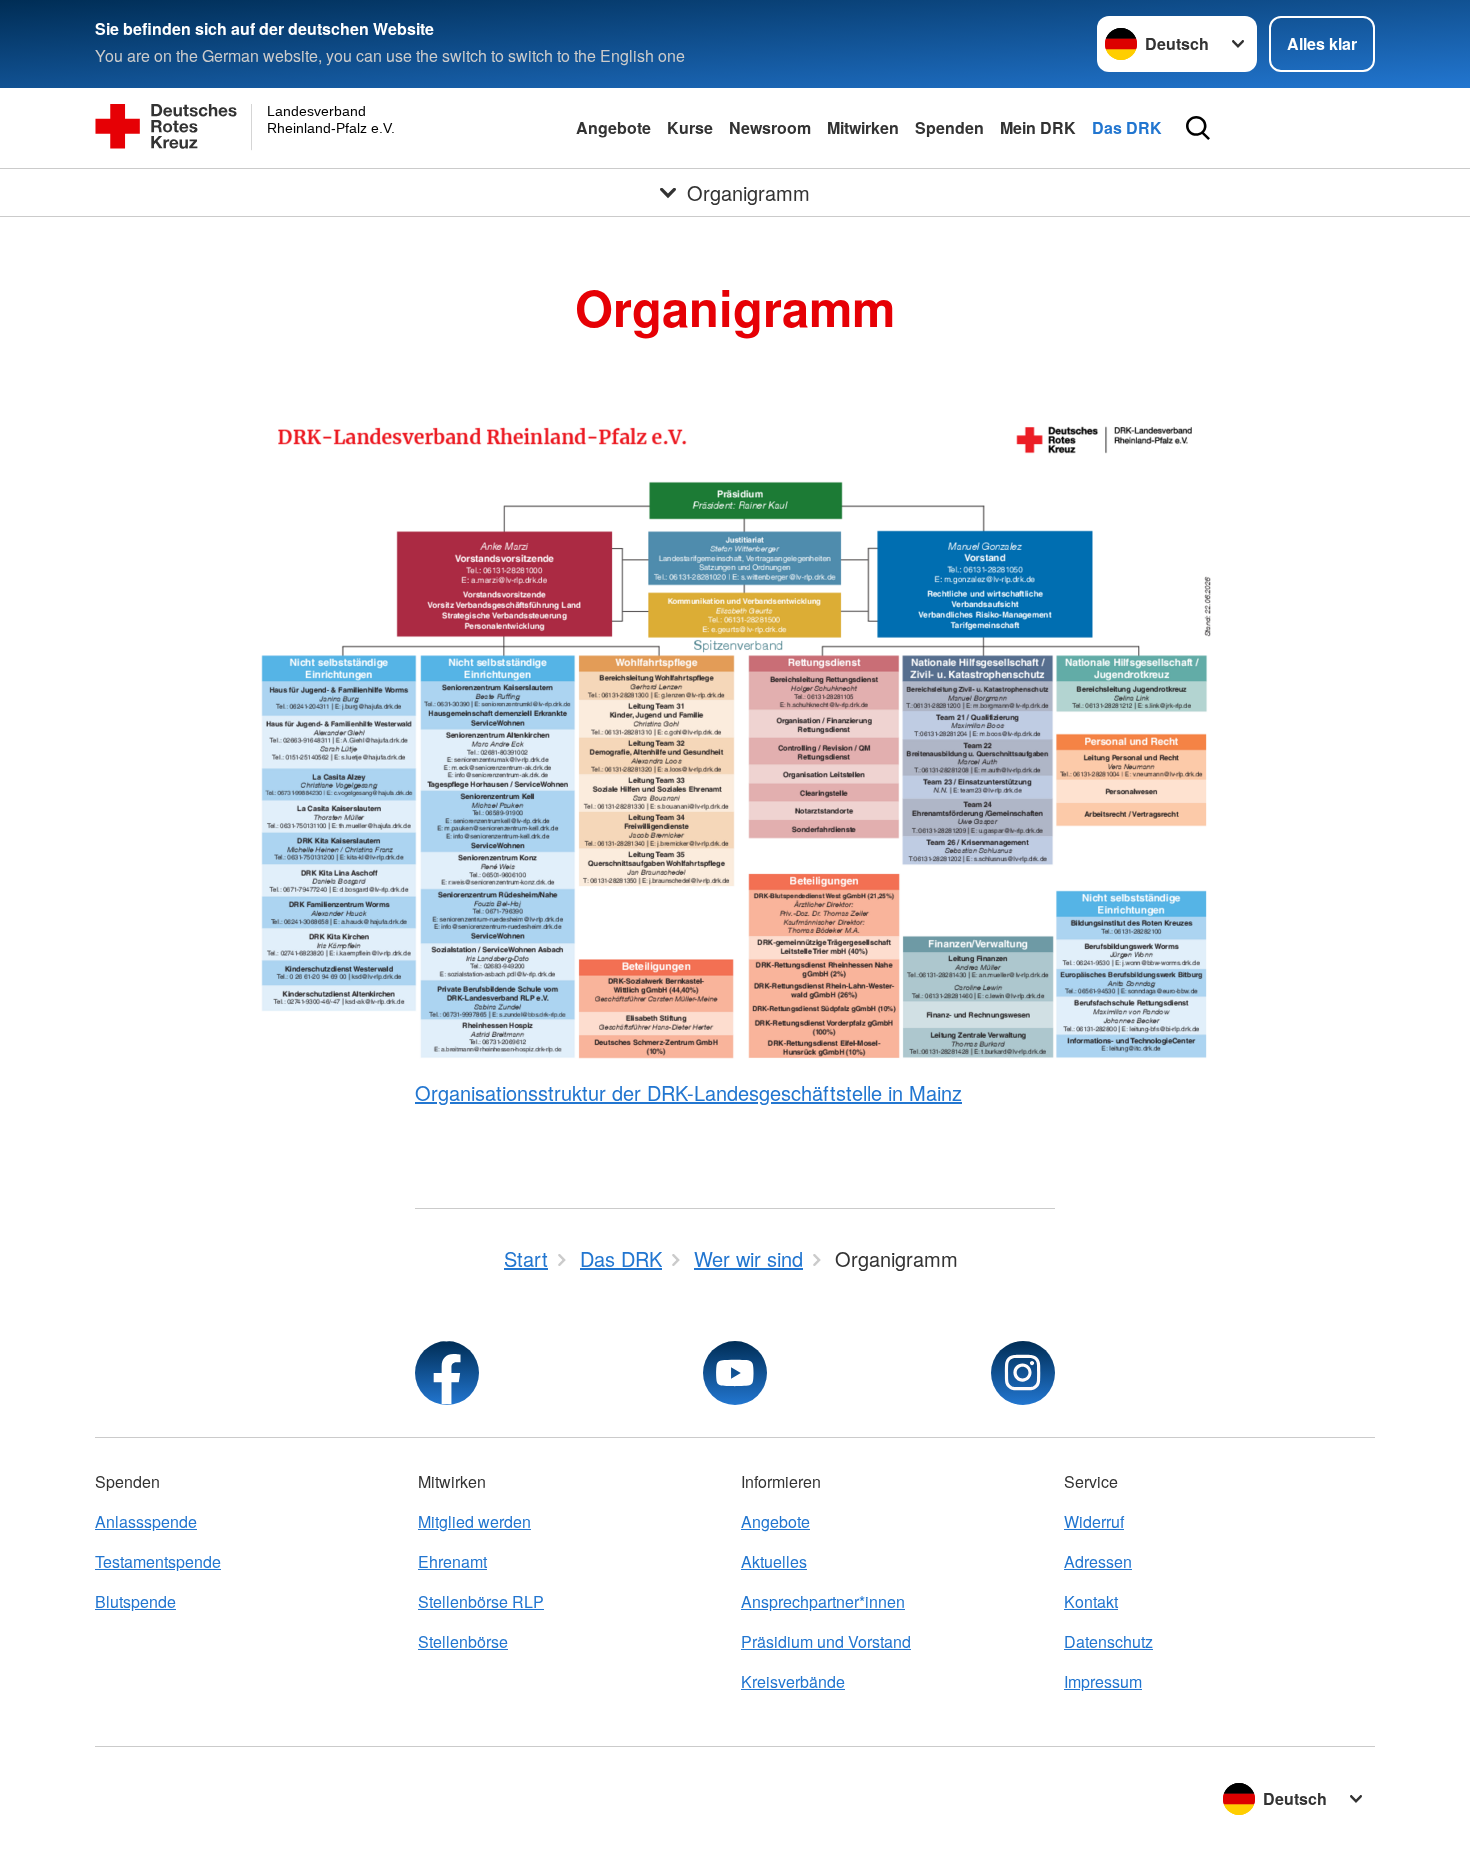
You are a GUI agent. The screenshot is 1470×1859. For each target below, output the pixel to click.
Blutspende (135, 1601)
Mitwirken (863, 127)
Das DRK (1127, 127)
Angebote (613, 127)
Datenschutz (1108, 1641)
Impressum (1103, 1681)
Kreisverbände (793, 1681)
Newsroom (770, 127)
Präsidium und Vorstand (826, 1641)
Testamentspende (158, 1561)
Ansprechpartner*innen (823, 1601)
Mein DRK (1038, 127)
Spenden (949, 127)
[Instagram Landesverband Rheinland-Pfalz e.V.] (1023, 1373)
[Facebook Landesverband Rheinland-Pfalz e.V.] (447, 1373)
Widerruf (1094, 1521)
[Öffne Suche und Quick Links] (1198, 128)
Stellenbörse (463, 1641)
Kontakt (1091, 1601)
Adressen (1098, 1561)
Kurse (690, 127)
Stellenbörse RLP (481, 1601)
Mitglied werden (474, 1521)
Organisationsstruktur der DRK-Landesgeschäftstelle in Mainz (688, 1092)
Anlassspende (146, 1521)
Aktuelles (774, 1561)
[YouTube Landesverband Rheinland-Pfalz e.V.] (735, 1373)
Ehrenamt (452, 1561)
